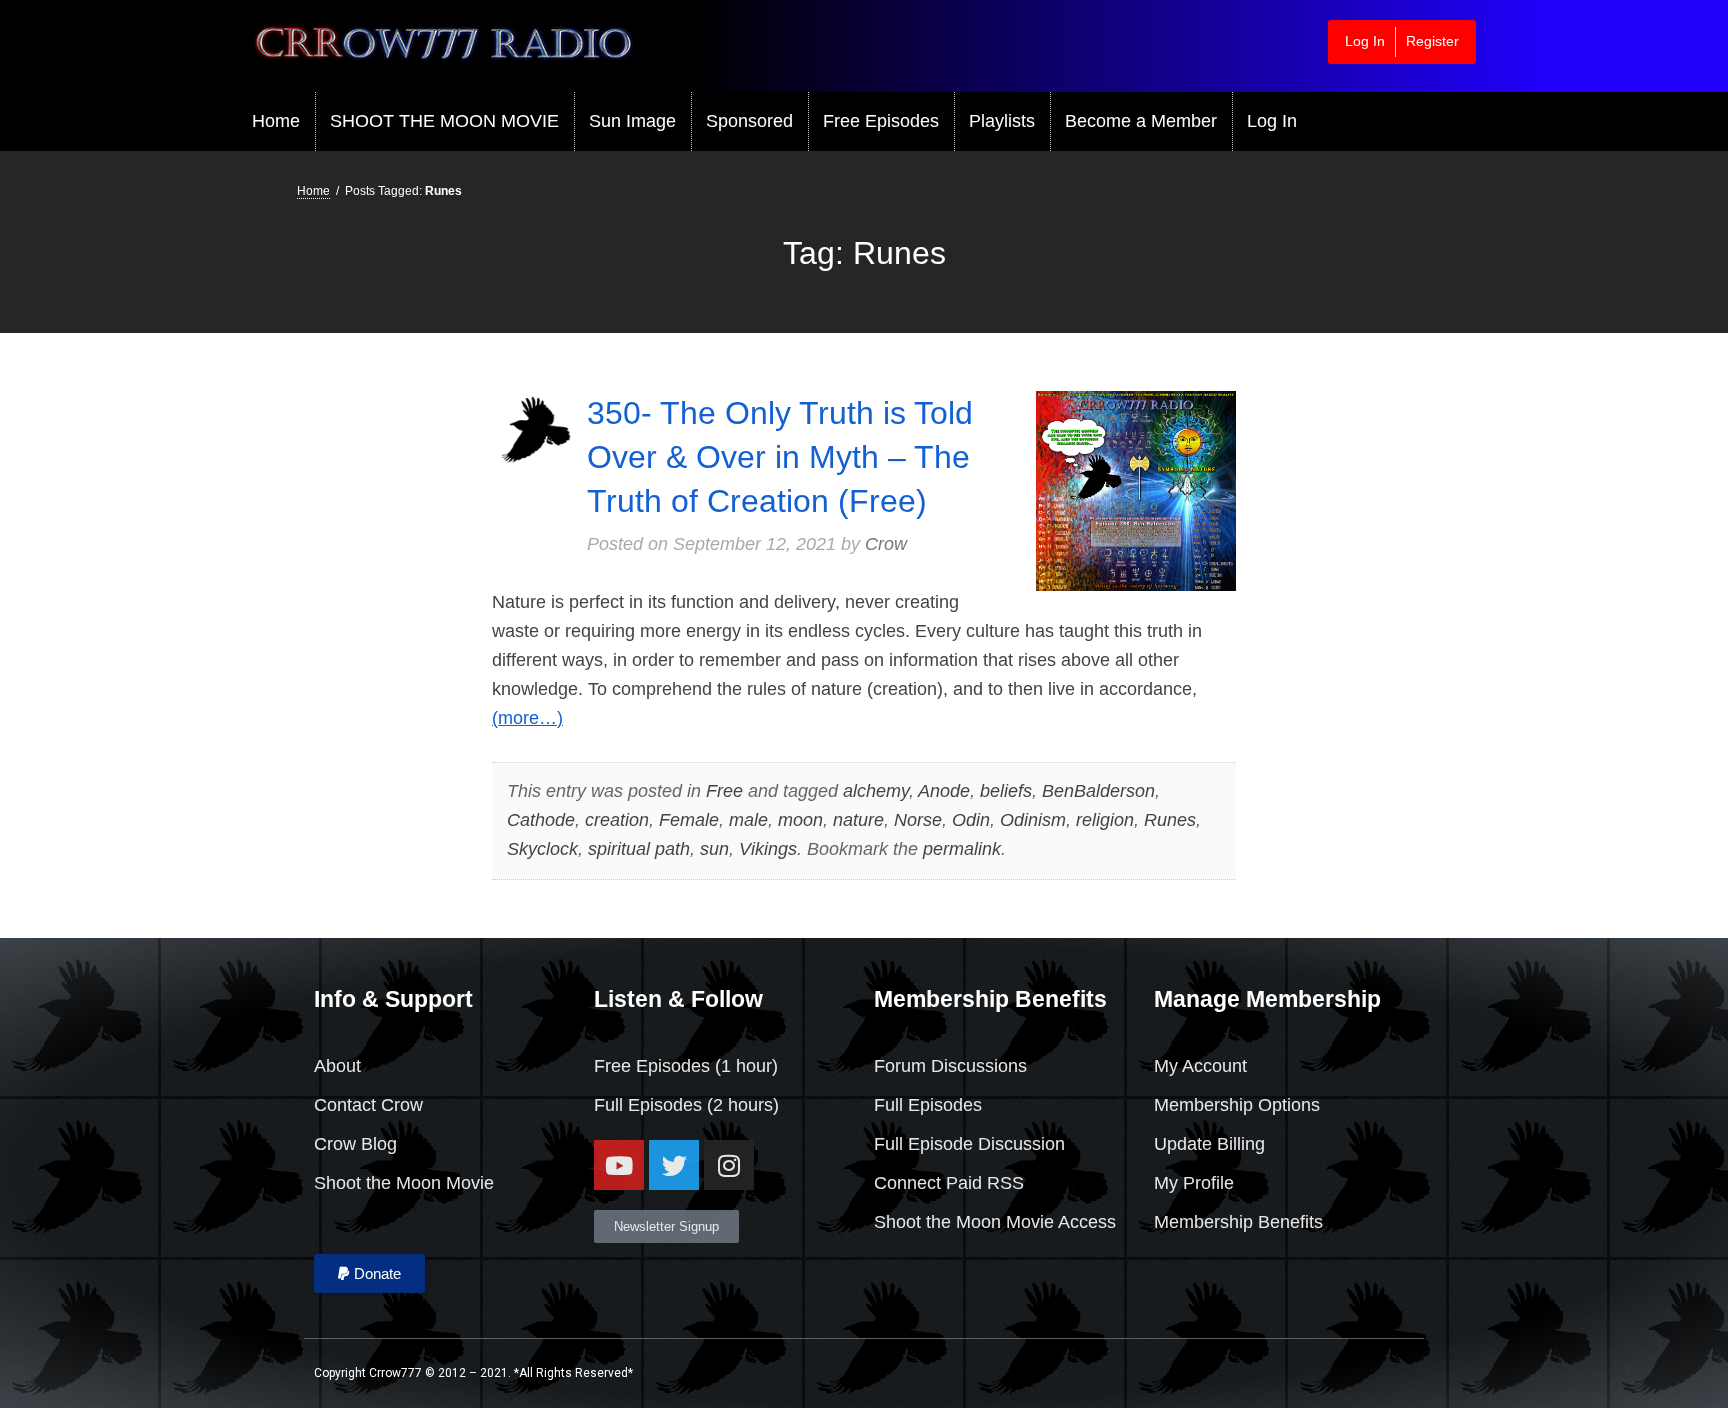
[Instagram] (729, 1165)
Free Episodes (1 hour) (686, 1066)
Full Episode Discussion (969, 1144)
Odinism (1033, 820)
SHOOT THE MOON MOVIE (444, 121)
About (337, 1066)
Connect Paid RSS (949, 1183)
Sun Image (632, 121)
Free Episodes (881, 121)
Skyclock (542, 849)
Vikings (768, 849)
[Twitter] (674, 1165)
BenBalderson (1098, 791)
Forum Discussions (950, 1066)
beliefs (1006, 791)
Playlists (1002, 121)
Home (276, 121)
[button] (369, 1273)
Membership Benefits (1238, 1222)
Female (689, 820)
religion (1105, 820)
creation (617, 820)
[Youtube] (619, 1165)
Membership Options (1237, 1105)
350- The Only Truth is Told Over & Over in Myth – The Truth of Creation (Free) (780, 457)
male (748, 820)
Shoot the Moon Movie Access (995, 1222)
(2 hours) (740, 1105)
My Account (1200, 1066)
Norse (918, 820)
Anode (944, 791)
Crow (886, 544)
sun (714, 849)
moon (800, 820)
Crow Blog (355, 1144)
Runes (1170, 820)
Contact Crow (368, 1105)
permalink (962, 849)
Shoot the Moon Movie (404, 1183)
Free (724, 791)
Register (1432, 41)
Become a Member (1141, 121)
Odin (971, 820)
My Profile (1194, 1183)
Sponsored (749, 121)
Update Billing (1209, 1144)
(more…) (527, 718)
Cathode (541, 820)
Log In (1365, 41)
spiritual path (639, 849)
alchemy (876, 791)
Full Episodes (648, 1105)
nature (858, 820)
